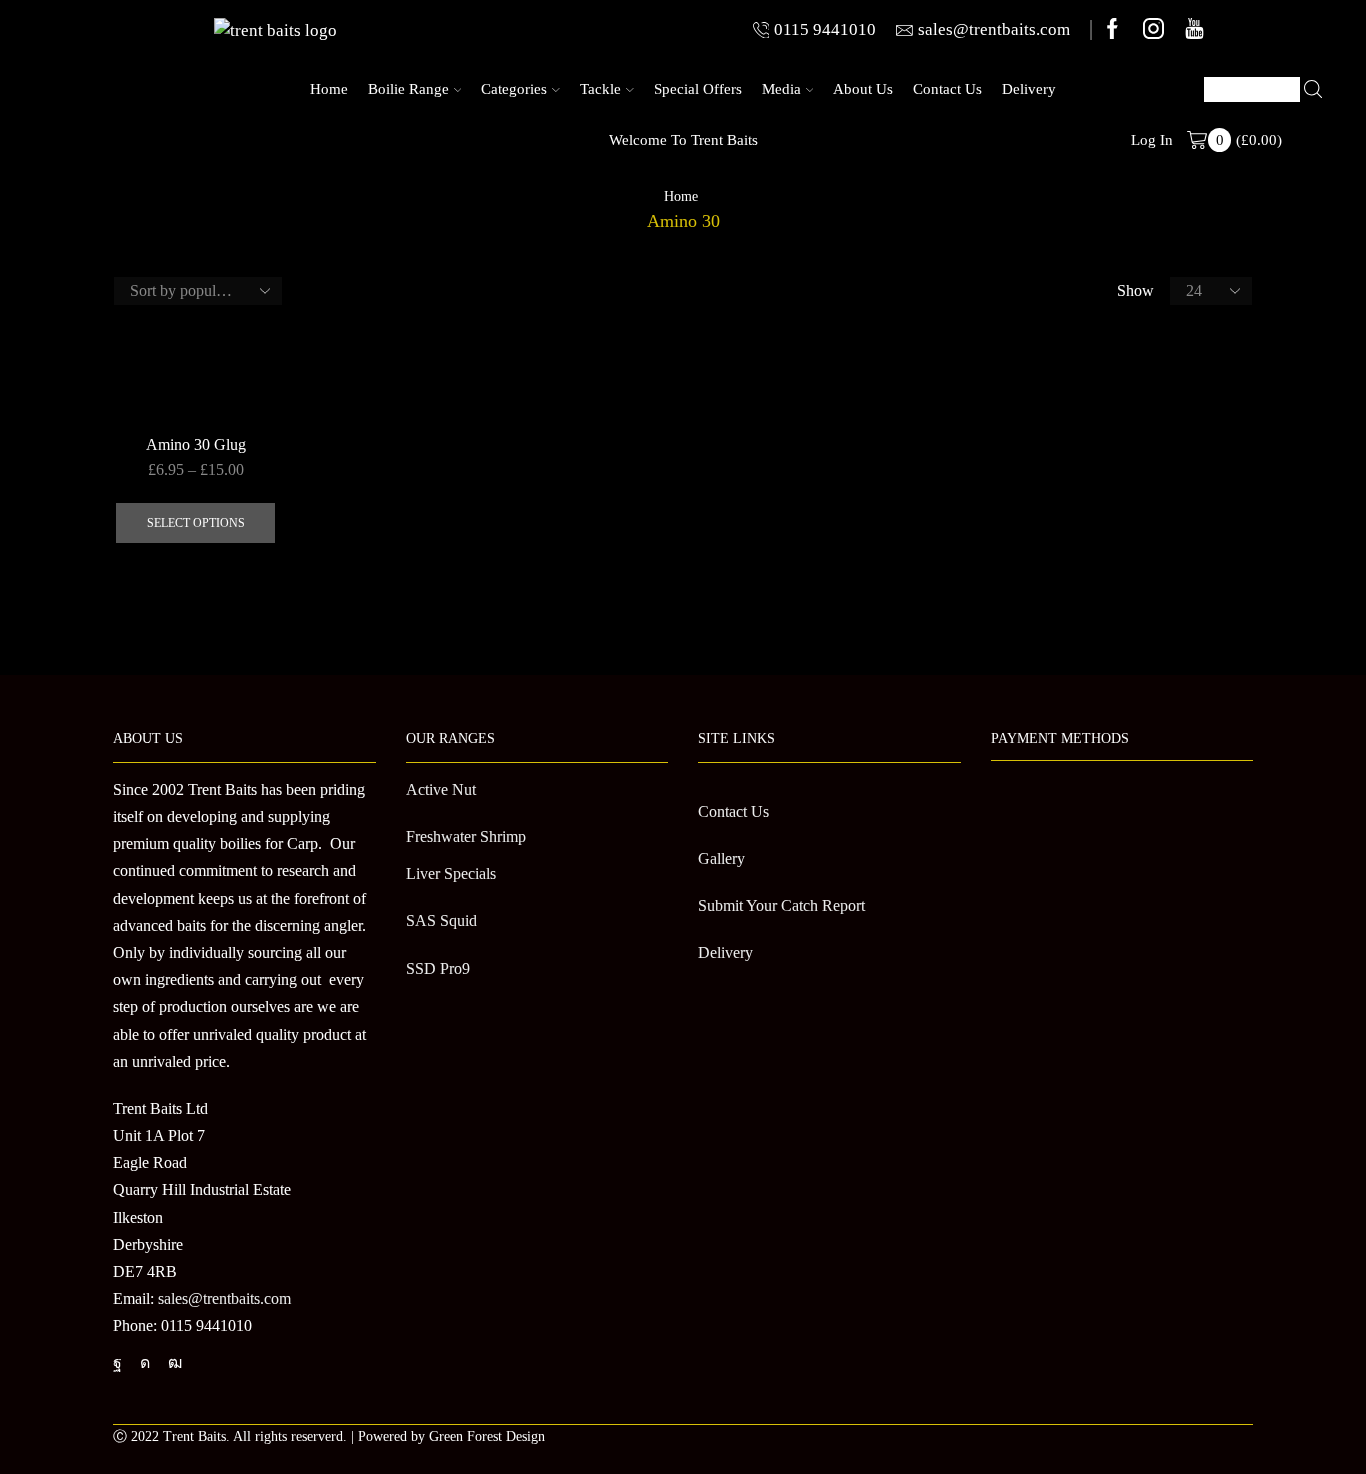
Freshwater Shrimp (466, 836)
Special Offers (698, 88)
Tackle (600, 88)
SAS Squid (441, 920)
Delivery (1029, 88)
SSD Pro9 (438, 968)
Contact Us (947, 88)
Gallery (721, 858)
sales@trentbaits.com (224, 1298)
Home (329, 88)
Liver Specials (451, 873)
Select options (196, 523)
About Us (863, 88)
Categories (514, 88)
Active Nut (441, 789)
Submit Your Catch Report (781, 905)
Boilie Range (408, 88)
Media (781, 88)
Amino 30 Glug (196, 444)
